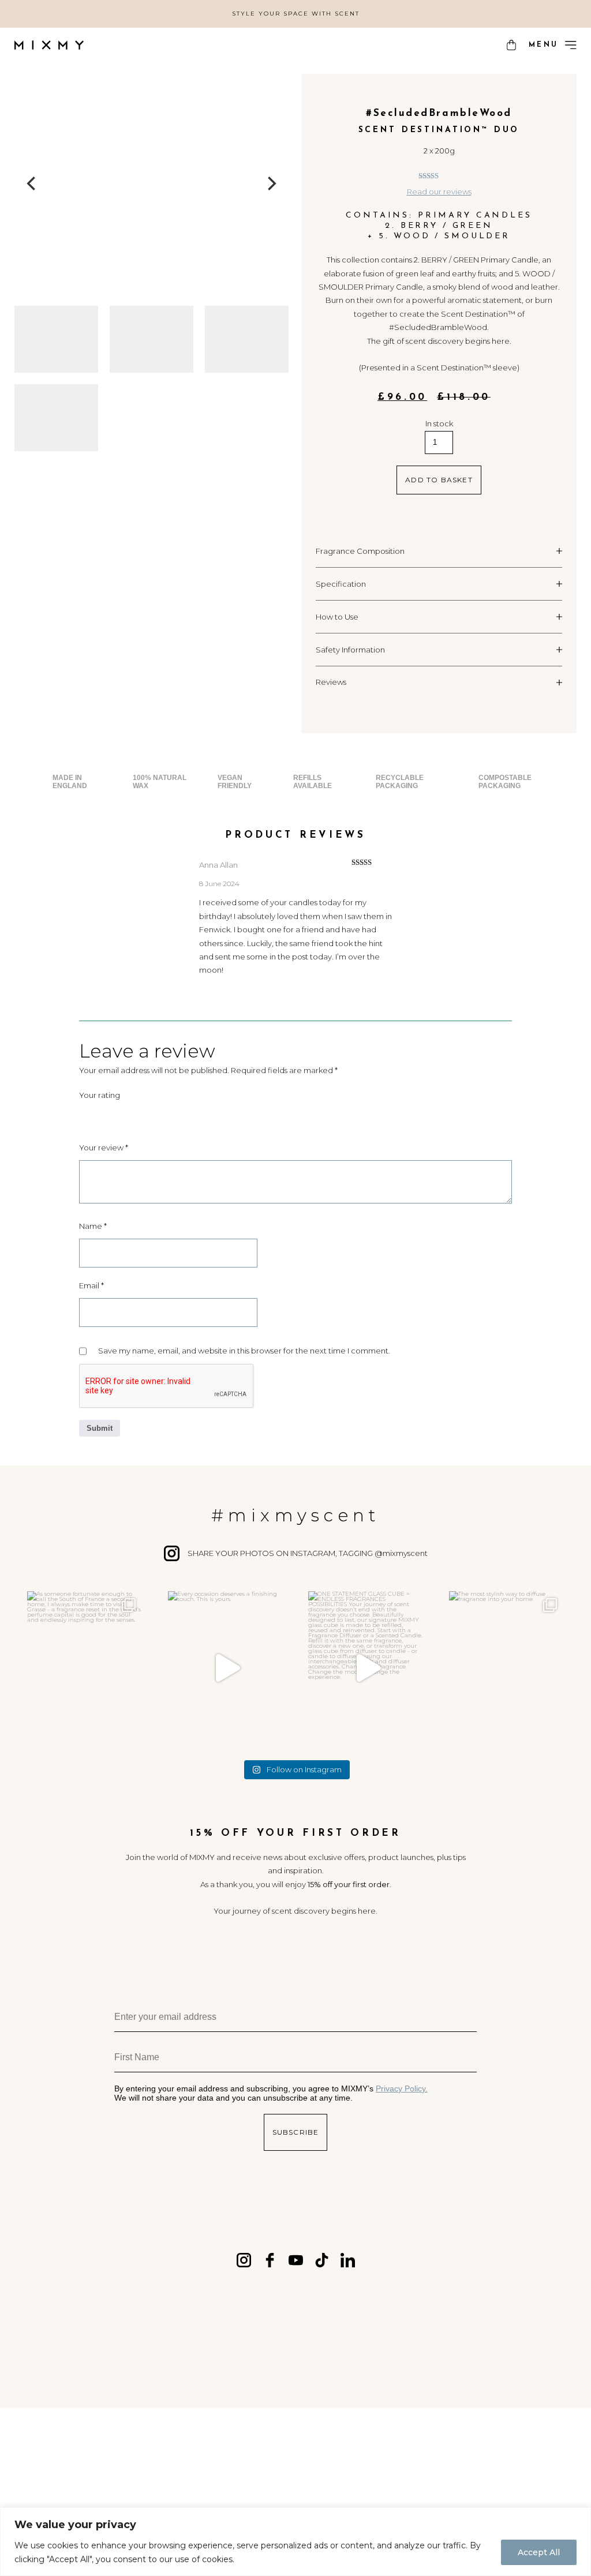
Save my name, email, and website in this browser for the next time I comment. (244, 1351)
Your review (104, 1148)
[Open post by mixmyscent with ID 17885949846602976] (226, 1668)
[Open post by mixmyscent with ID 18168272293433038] (507, 1668)
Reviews (331, 682)
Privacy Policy (476, 2481)
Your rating (100, 1095)
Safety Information (350, 650)
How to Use (337, 617)
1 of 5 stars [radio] (86, 1115)
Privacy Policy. (402, 2088)
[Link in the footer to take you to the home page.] (295, 2449)
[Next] (271, 184)
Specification (341, 584)
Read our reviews (439, 192)
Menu (543, 45)
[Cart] (511, 45)
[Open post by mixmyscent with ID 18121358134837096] (85, 1668)
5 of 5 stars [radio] (148, 1115)
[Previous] (33, 184)
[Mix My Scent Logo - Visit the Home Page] (49, 45)
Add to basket (439, 480)
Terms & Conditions (318, 2481)
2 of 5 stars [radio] (102, 1115)
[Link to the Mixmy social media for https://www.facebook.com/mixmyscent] (270, 2260)
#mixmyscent (296, 1515)
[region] (295, 2542)
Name (93, 1226)
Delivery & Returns (200, 2481)
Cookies (403, 2481)
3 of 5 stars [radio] (117, 1115)
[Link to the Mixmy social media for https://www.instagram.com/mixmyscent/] (244, 2260)
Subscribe (296, 2132)
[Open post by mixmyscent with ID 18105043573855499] (366, 1668)
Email (91, 1285)
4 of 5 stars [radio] (133, 1115)
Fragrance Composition (360, 551)
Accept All (539, 2552)
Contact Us (105, 2481)
